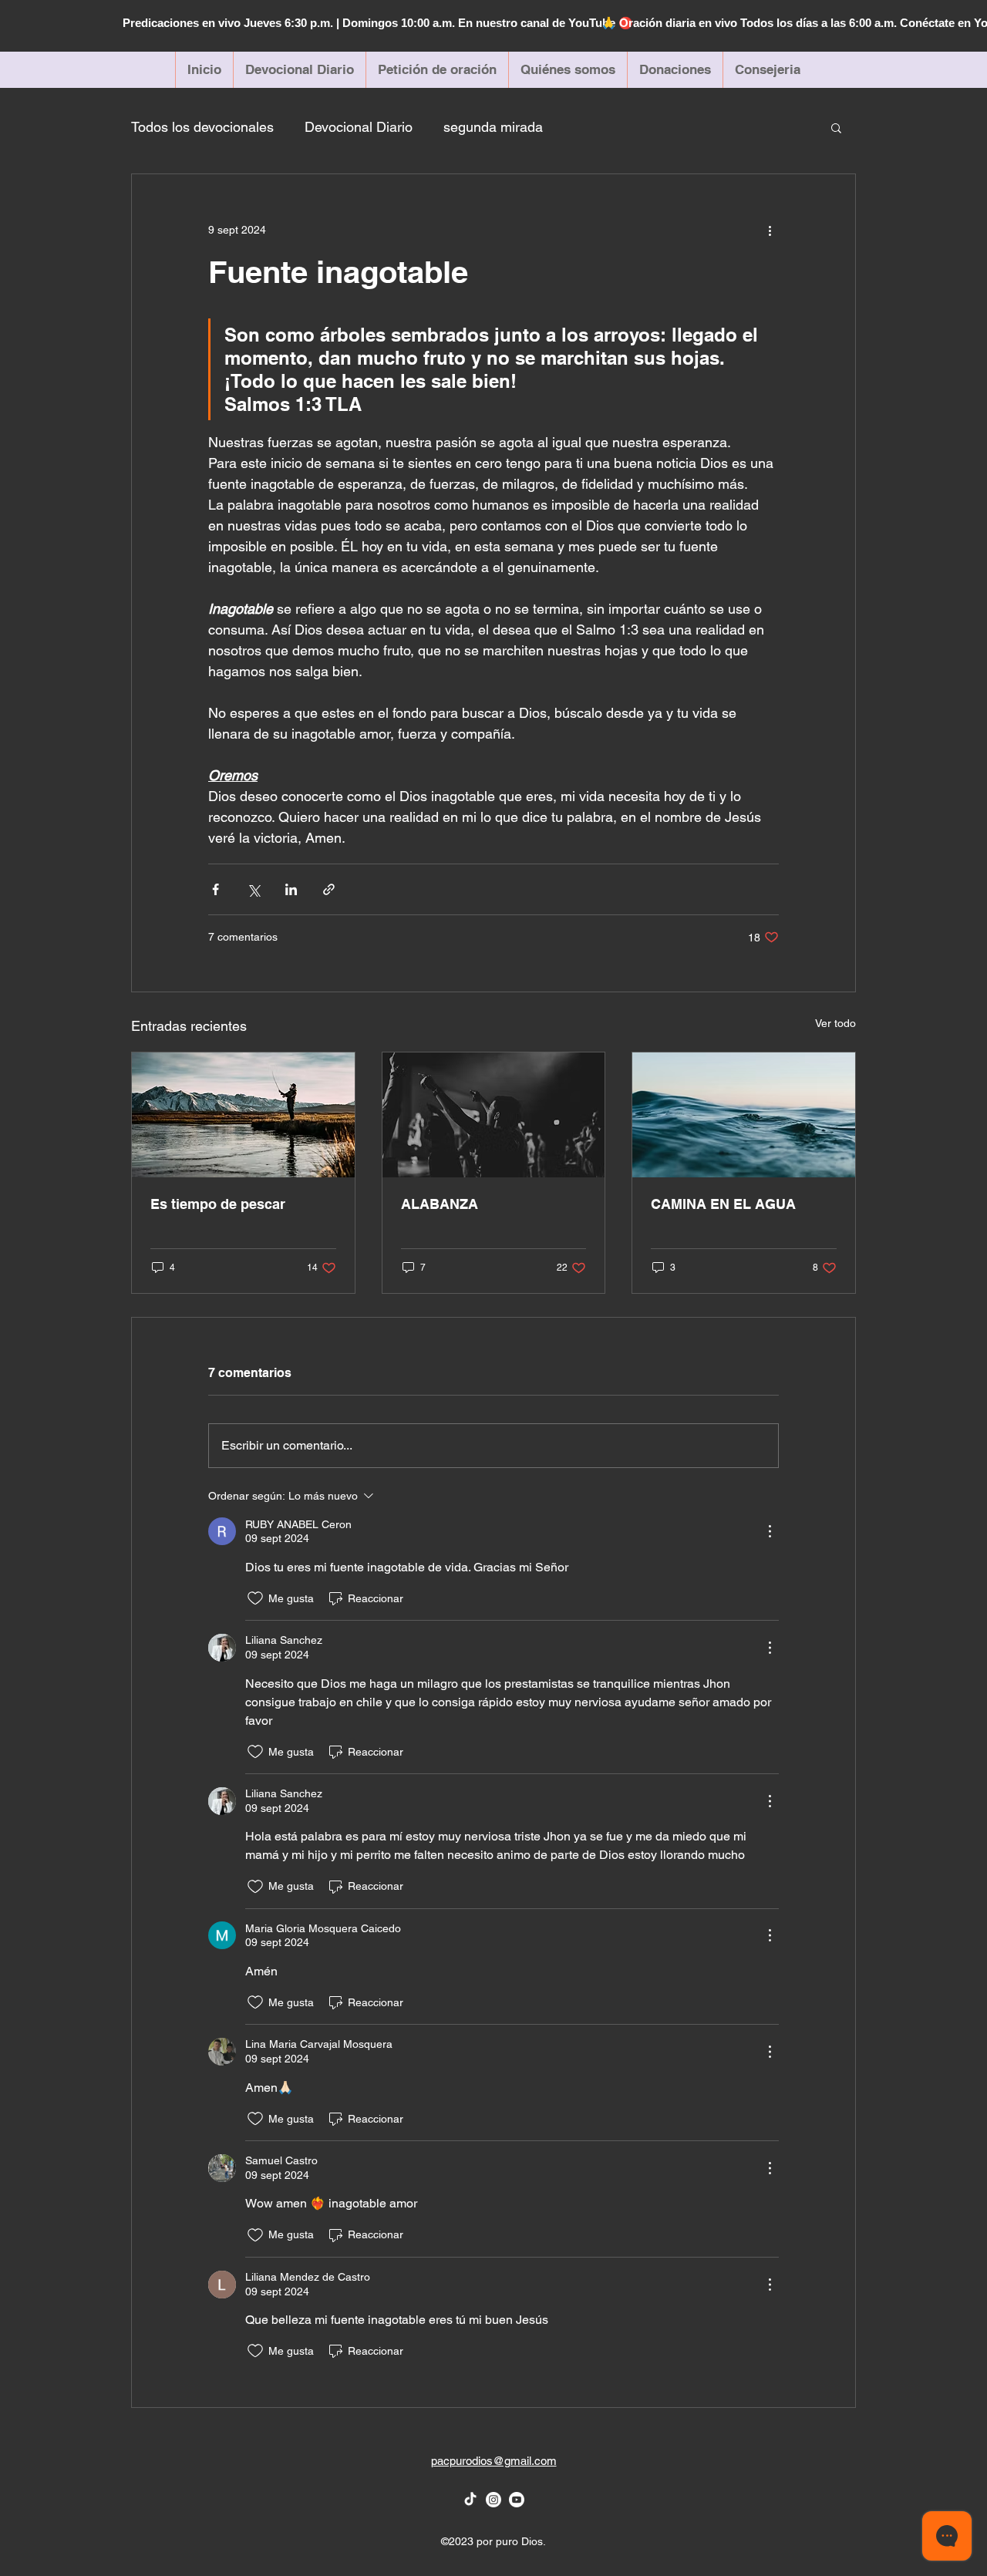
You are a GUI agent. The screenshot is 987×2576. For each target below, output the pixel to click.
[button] (836, 127)
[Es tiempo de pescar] (243, 1115)
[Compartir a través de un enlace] (329, 889)
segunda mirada (493, 127)
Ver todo (835, 1023)
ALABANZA (440, 1204)
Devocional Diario (359, 127)
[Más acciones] (770, 230)
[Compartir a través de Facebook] (216, 889)
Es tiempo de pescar (218, 1204)
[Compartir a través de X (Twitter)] (253, 889)
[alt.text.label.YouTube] (517, 2500)
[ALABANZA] (494, 1115)
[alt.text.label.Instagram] (493, 2500)
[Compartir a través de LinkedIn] (291, 889)
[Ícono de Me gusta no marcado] (255, 1598)
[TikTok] (470, 2500)
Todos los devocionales (202, 127)
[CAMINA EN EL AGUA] (744, 1115)
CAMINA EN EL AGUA (723, 1204)
